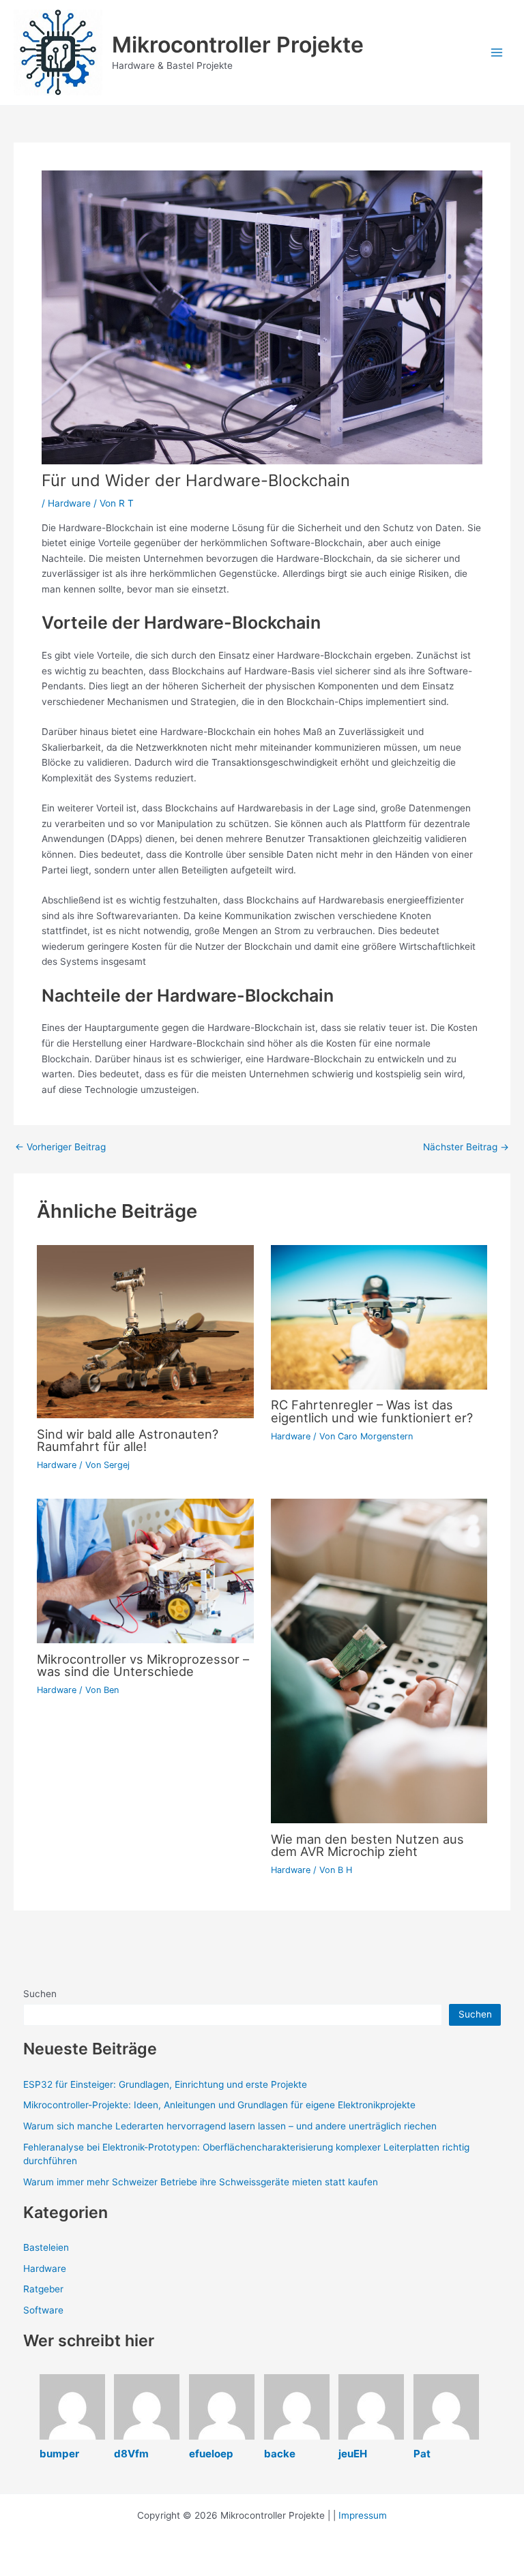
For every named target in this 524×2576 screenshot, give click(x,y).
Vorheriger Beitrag (60, 1148)
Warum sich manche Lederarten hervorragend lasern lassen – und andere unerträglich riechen (230, 2126)
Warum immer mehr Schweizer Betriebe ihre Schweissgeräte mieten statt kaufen (201, 2182)
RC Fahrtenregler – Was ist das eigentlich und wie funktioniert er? (372, 1411)
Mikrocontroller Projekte (238, 45)
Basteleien (46, 2247)
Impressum (363, 2515)
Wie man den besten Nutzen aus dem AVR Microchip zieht (367, 1845)
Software (43, 2310)
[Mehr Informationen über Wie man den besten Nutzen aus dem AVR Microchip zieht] (379, 1660)
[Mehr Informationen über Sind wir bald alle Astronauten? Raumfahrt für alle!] (145, 1331)
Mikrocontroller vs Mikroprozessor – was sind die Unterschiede (143, 1665)
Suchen (40, 1994)
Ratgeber (43, 2289)
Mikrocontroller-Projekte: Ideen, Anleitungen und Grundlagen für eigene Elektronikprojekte (219, 2105)
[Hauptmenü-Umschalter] (497, 53)
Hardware (69, 503)
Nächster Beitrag (466, 1148)
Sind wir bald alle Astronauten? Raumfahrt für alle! (128, 1440)
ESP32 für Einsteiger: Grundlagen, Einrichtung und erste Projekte (165, 2084)
